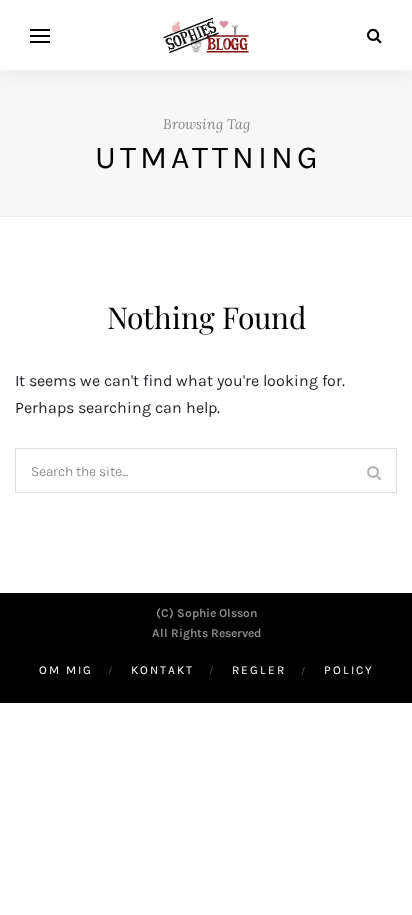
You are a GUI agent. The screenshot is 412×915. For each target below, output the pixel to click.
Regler (259, 670)
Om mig (66, 670)
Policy (349, 670)
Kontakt (162, 670)
